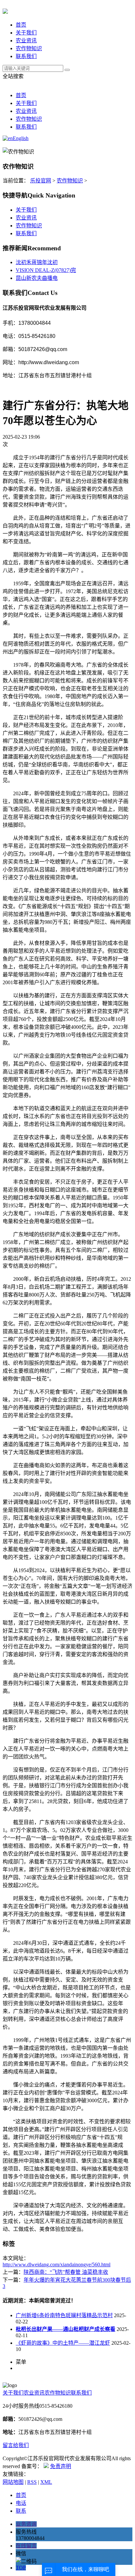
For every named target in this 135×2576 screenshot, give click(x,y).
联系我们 (26, 56)
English (21, 138)
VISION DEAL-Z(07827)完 (46, 270)
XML (46, 2482)
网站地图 (13, 2482)
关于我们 (26, 33)
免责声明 (61, 2466)
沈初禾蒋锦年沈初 (37, 262)
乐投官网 (41, 181)
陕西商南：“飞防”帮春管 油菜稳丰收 (66, 2272)
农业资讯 (26, 41)
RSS (32, 2482)
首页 (21, 25)
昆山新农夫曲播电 (37, 278)
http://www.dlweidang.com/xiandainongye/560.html (57, 2264)
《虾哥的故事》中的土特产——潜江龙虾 (63, 2343)
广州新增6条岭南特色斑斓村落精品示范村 (64, 2315)
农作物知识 (29, 48)
